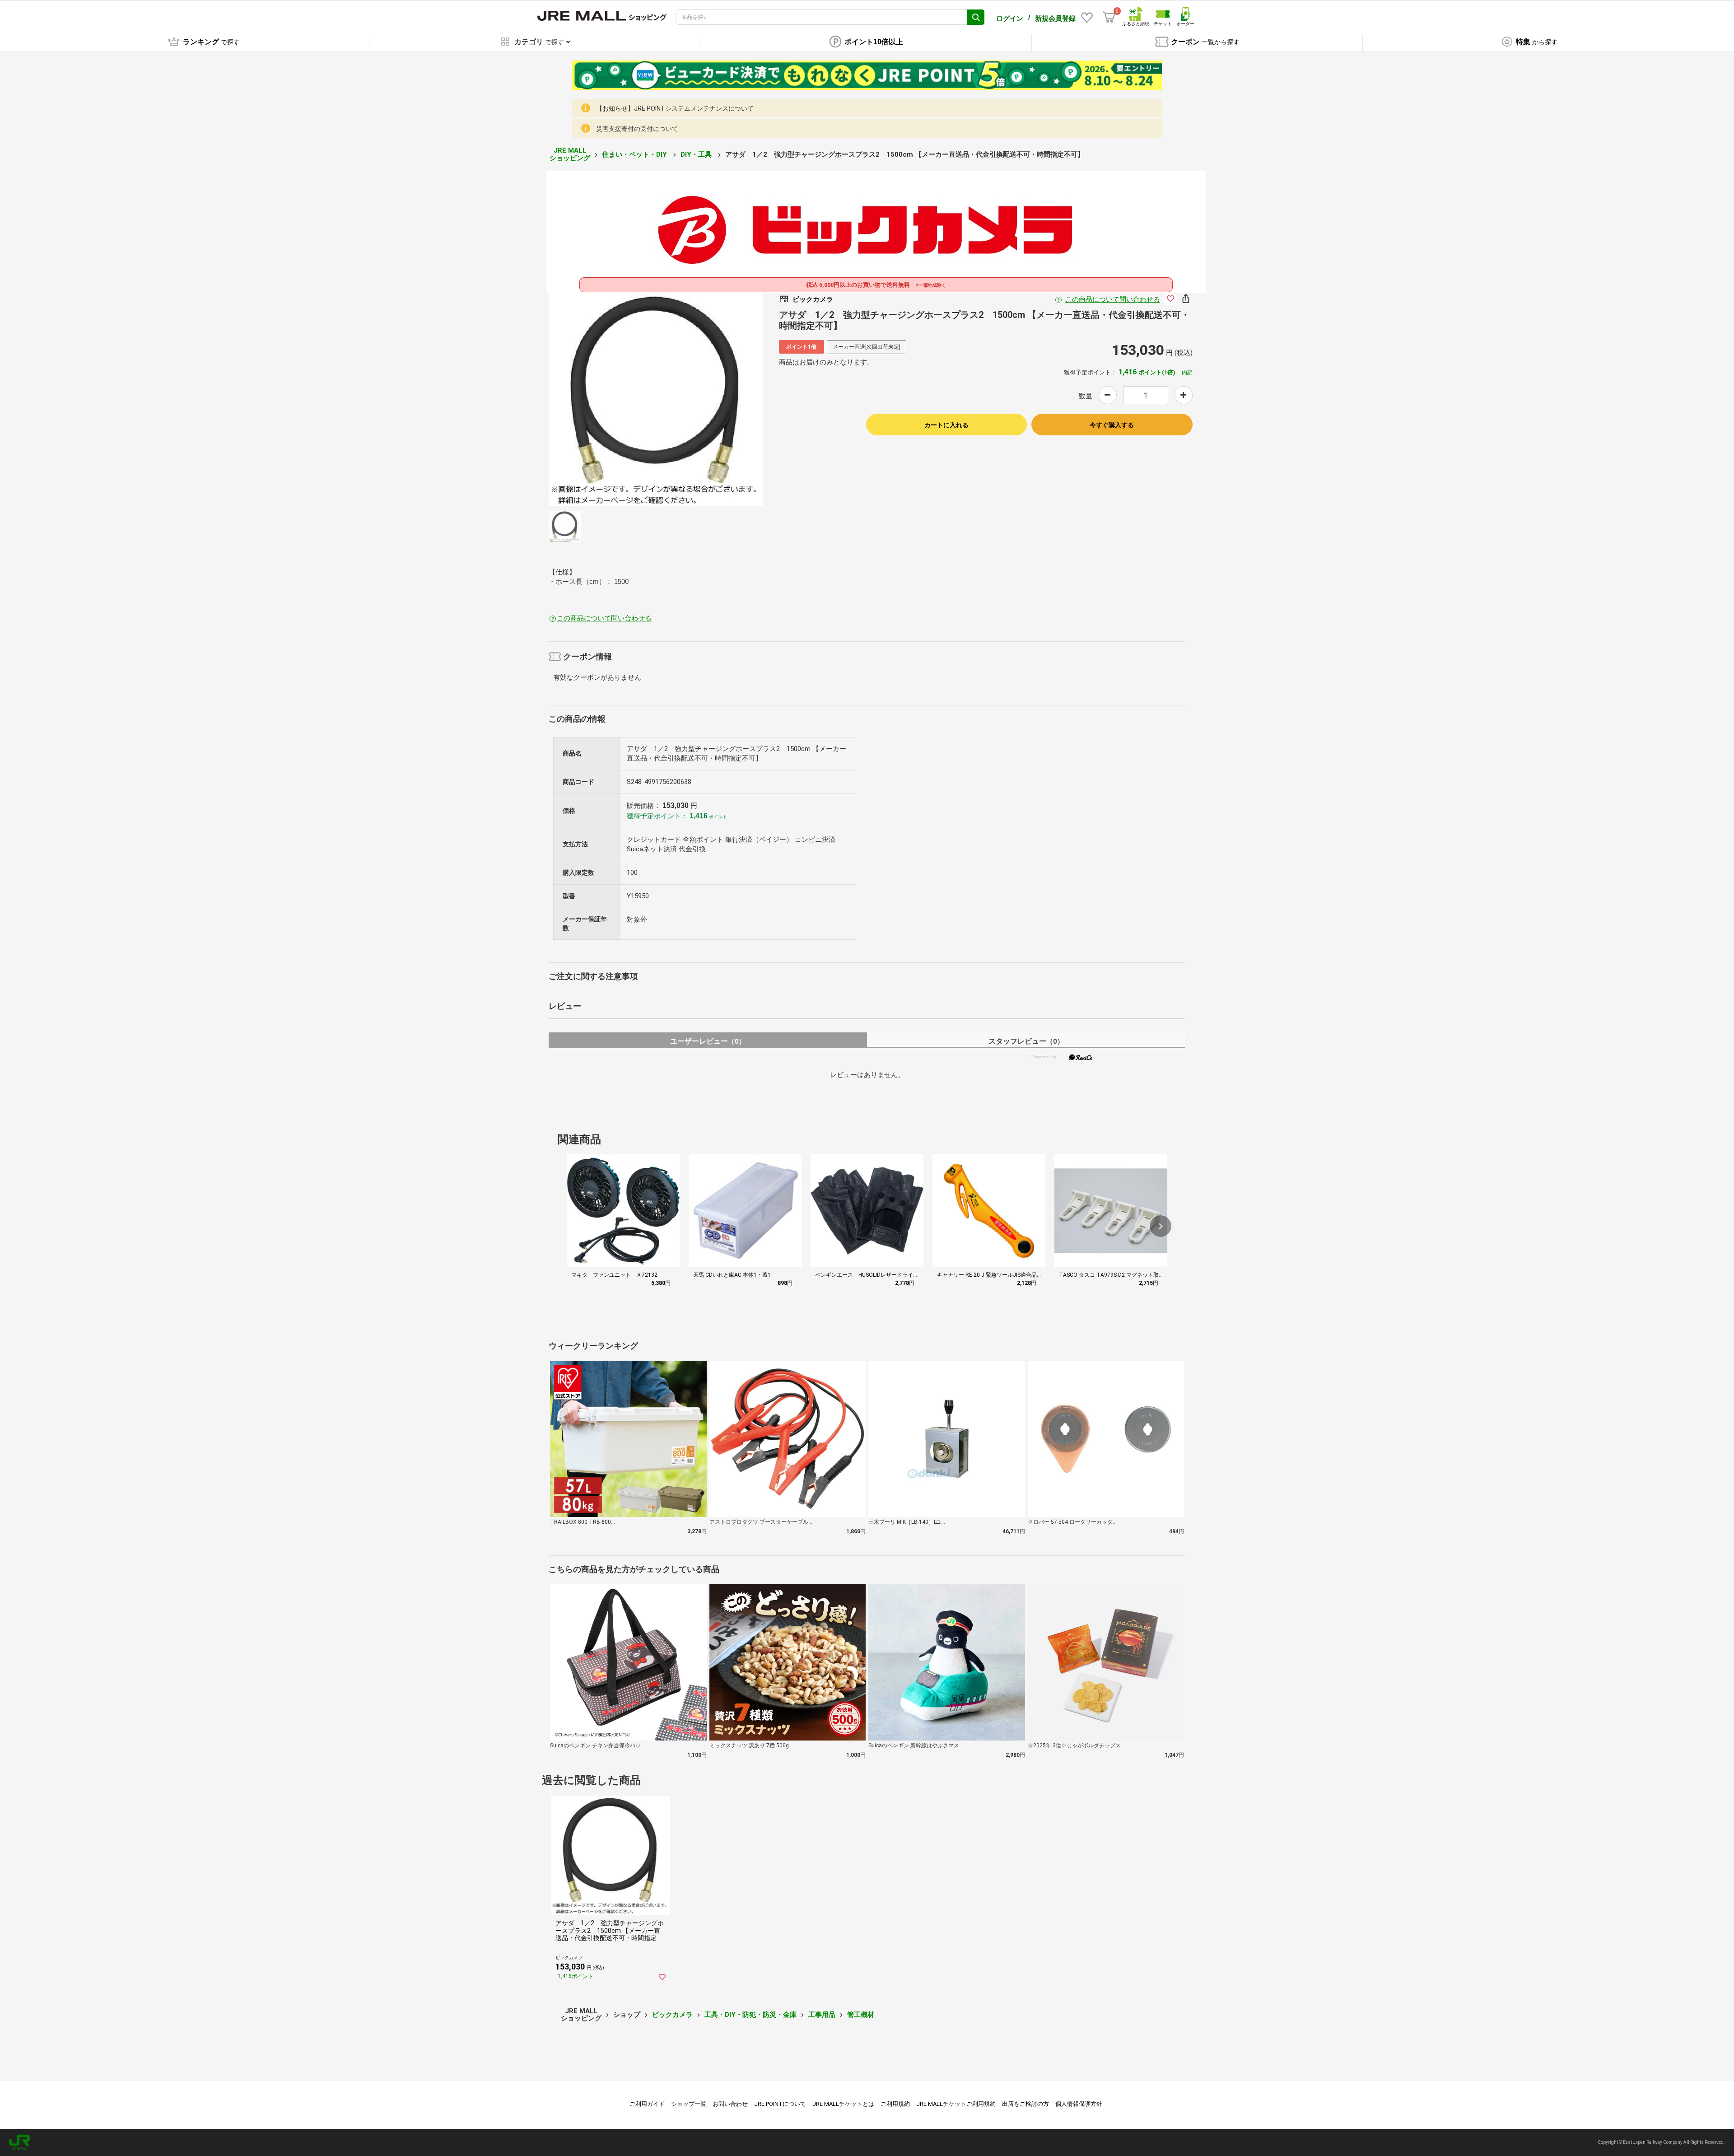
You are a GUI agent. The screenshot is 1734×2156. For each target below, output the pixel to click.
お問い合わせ (730, 2104)
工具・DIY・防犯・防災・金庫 (750, 2015)
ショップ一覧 (689, 2104)
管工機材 (861, 2015)
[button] (1161, 1226)
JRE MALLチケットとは (843, 2104)
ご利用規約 (895, 2104)
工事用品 (822, 2015)
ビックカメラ (672, 2015)
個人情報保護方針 (1079, 2104)
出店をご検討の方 (1025, 2104)
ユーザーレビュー (708, 1041)
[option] (656, 399)
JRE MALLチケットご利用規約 (956, 2104)
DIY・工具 (697, 154)
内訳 (1187, 373)
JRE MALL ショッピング (570, 154)
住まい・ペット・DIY (635, 154)
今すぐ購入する (1112, 425)
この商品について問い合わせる (1113, 299)
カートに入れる (946, 425)
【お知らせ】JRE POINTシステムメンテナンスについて (675, 108)
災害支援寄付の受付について (637, 129)
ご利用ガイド (647, 2104)
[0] (1109, 17)
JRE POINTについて (780, 2104)
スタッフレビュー (1026, 1041)
